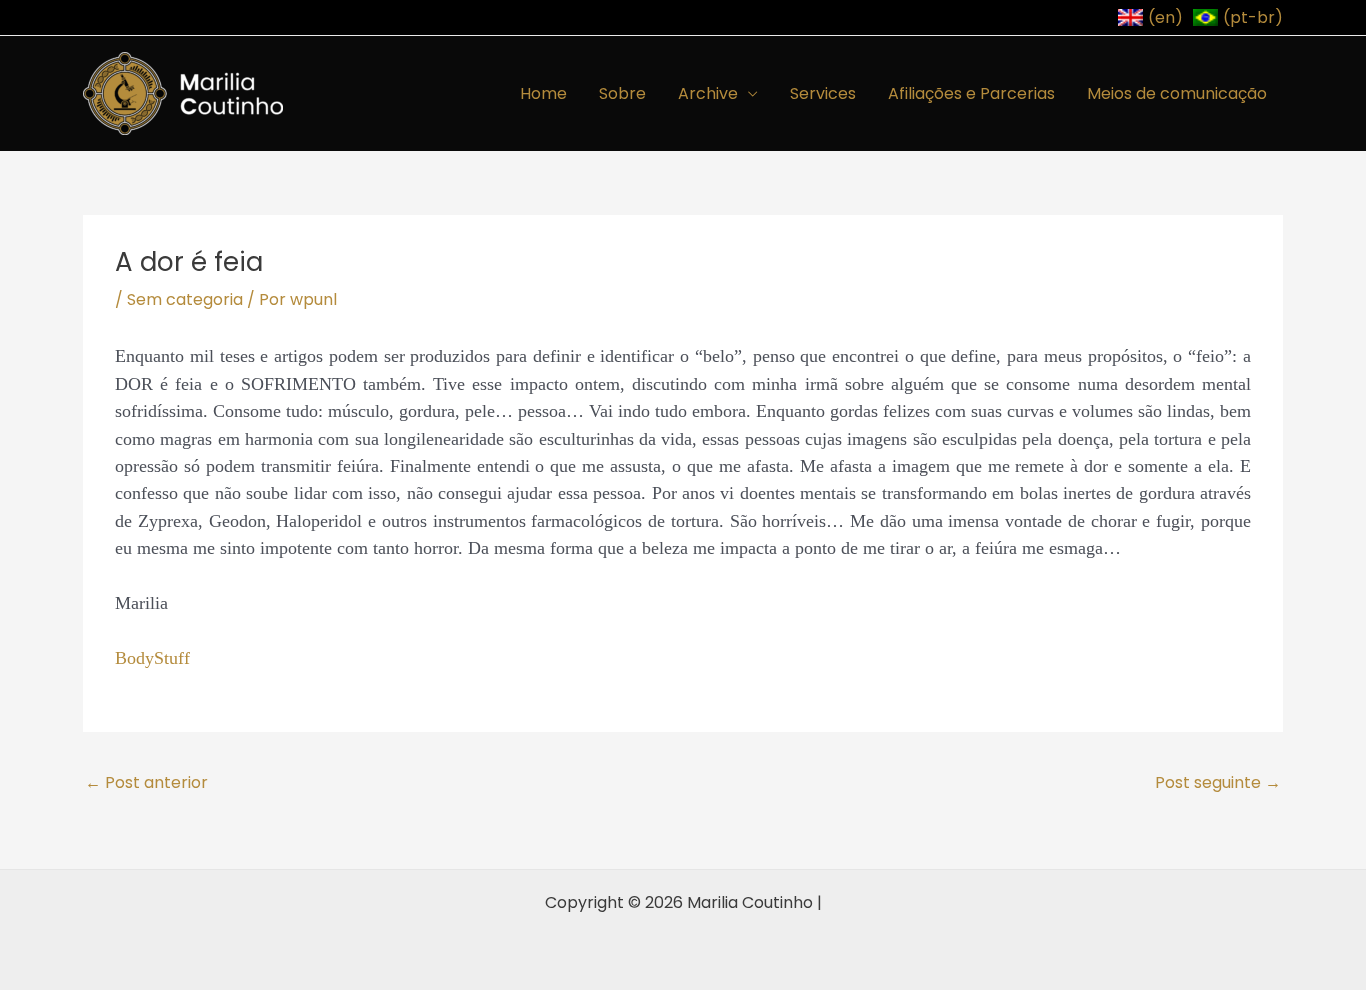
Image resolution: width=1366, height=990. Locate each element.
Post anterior (146, 782)
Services (823, 93)
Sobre (622, 93)
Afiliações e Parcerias (971, 93)
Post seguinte (1218, 782)
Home (543, 93)
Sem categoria (185, 299)
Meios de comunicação (1177, 93)
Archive (708, 93)
